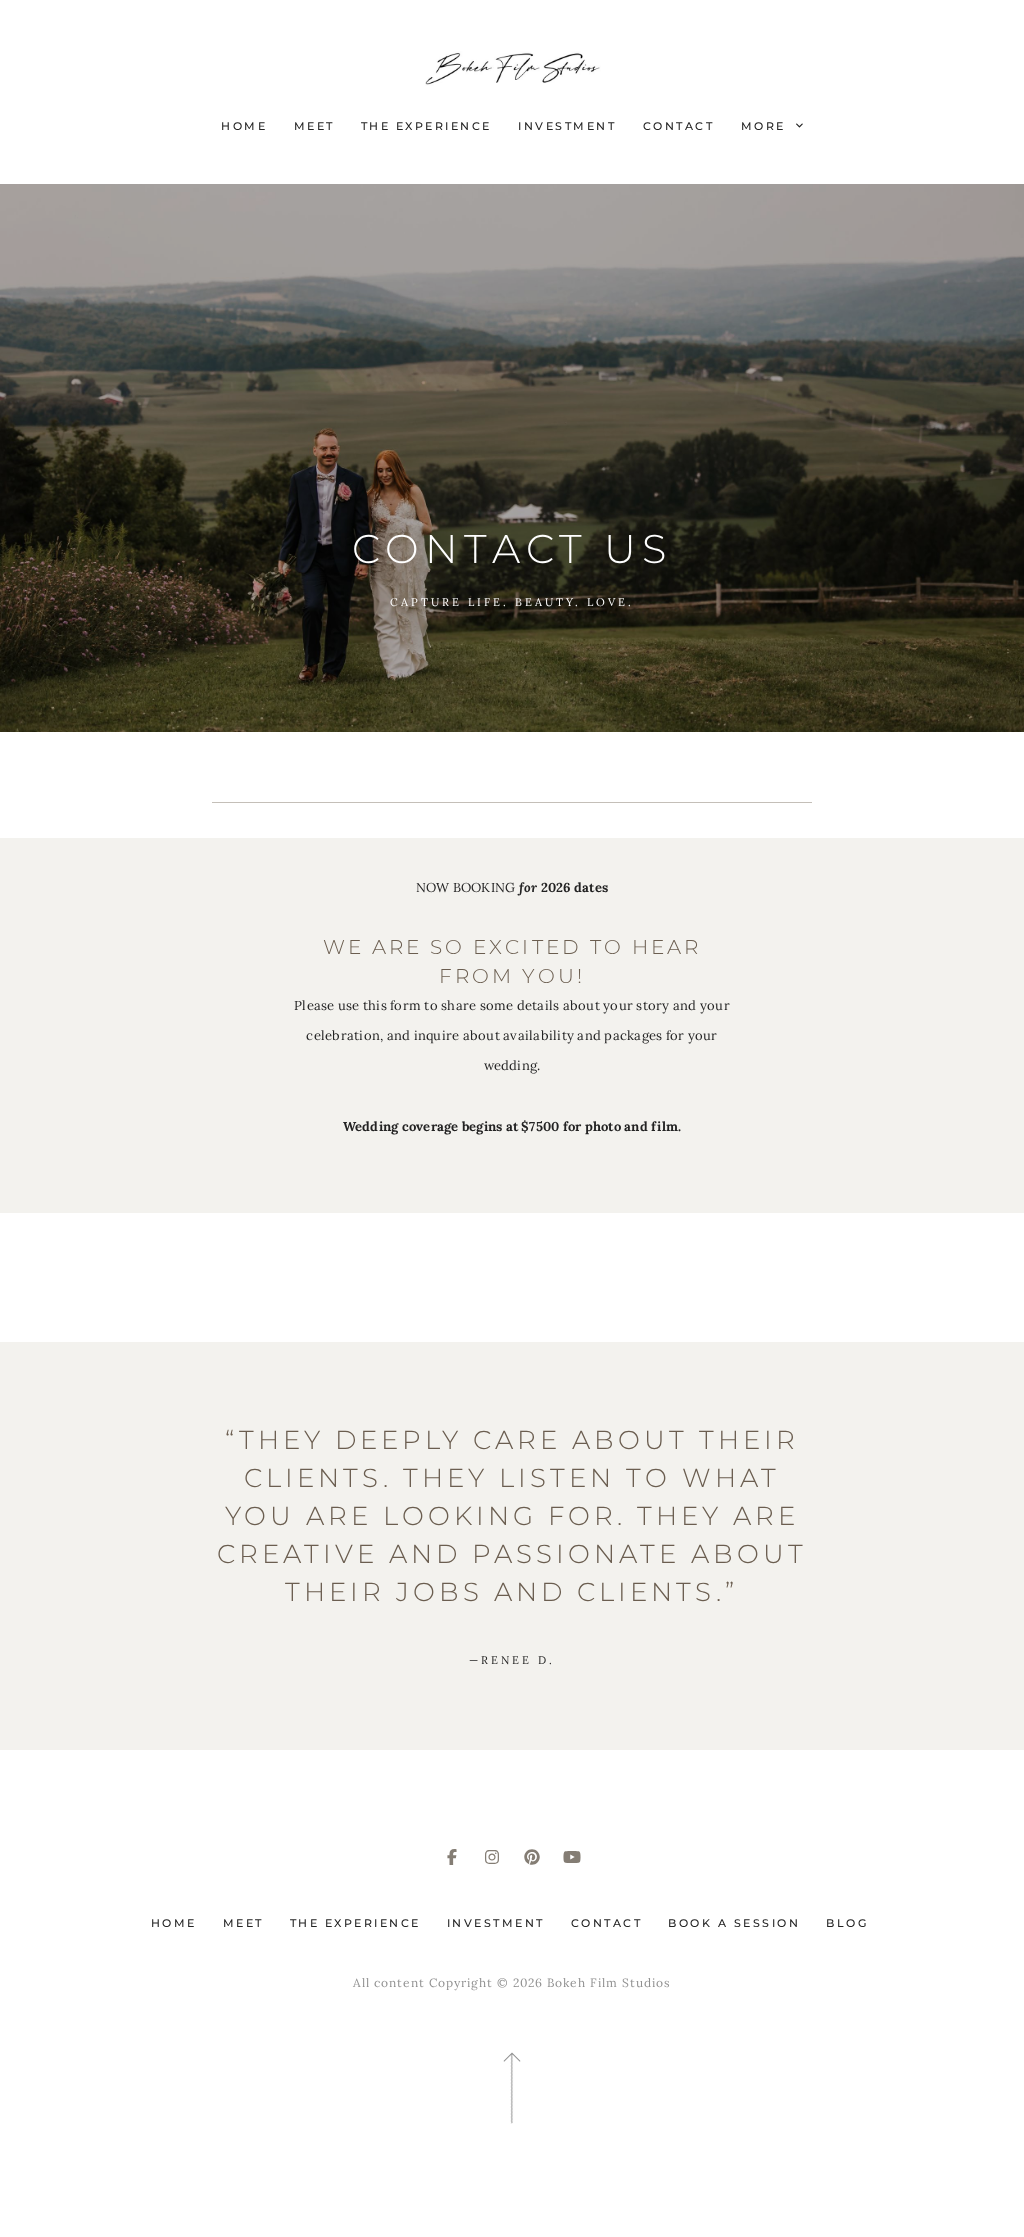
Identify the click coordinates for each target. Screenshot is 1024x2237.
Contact (679, 126)
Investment (567, 126)
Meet (314, 126)
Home (244, 126)
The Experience (426, 126)
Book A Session (734, 1923)
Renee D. (512, 1660)
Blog (847, 1923)
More (766, 126)
